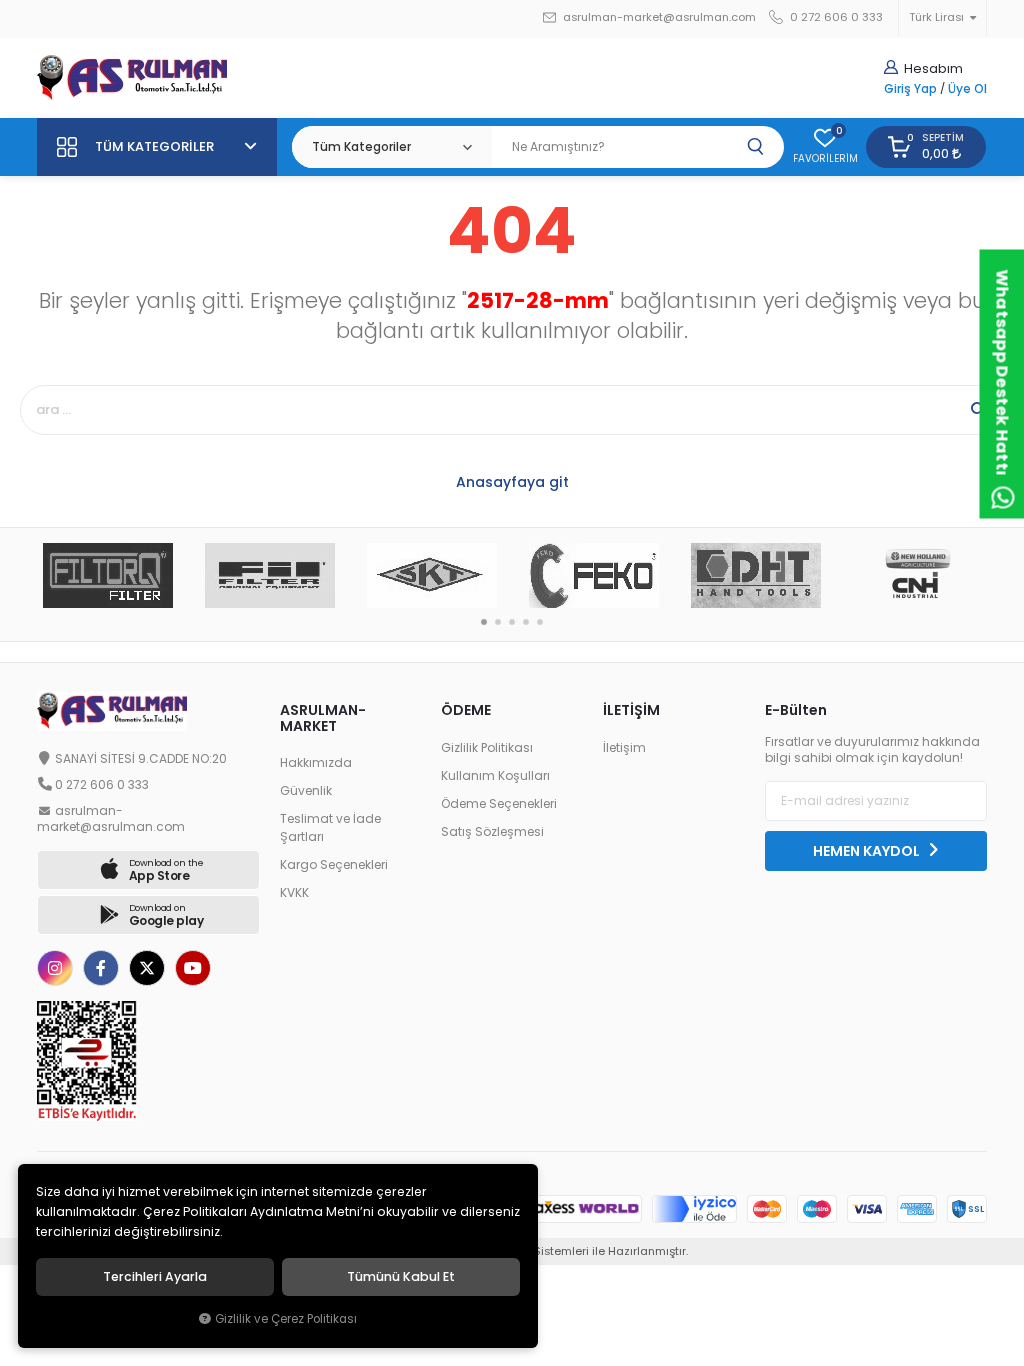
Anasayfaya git (512, 482)
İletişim (624, 748)
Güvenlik (306, 791)
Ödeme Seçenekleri (499, 804)
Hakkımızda (316, 763)
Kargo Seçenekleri (334, 865)
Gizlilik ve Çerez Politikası (286, 1319)
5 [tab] (540, 622)
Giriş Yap (910, 89)
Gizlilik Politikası (487, 748)
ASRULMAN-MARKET (323, 717)
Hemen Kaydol (868, 851)
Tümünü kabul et (401, 1277)
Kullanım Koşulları (495, 776)
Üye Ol (967, 89)
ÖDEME (466, 710)
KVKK (294, 893)
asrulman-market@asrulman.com (659, 17)
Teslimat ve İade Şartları (330, 828)
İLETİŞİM (631, 710)
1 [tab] (484, 622)
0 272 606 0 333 (835, 17)
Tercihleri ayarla (155, 1277)
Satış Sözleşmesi (492, 832)
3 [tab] (512, 622)
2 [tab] (498, 622)
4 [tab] (526, 622)
